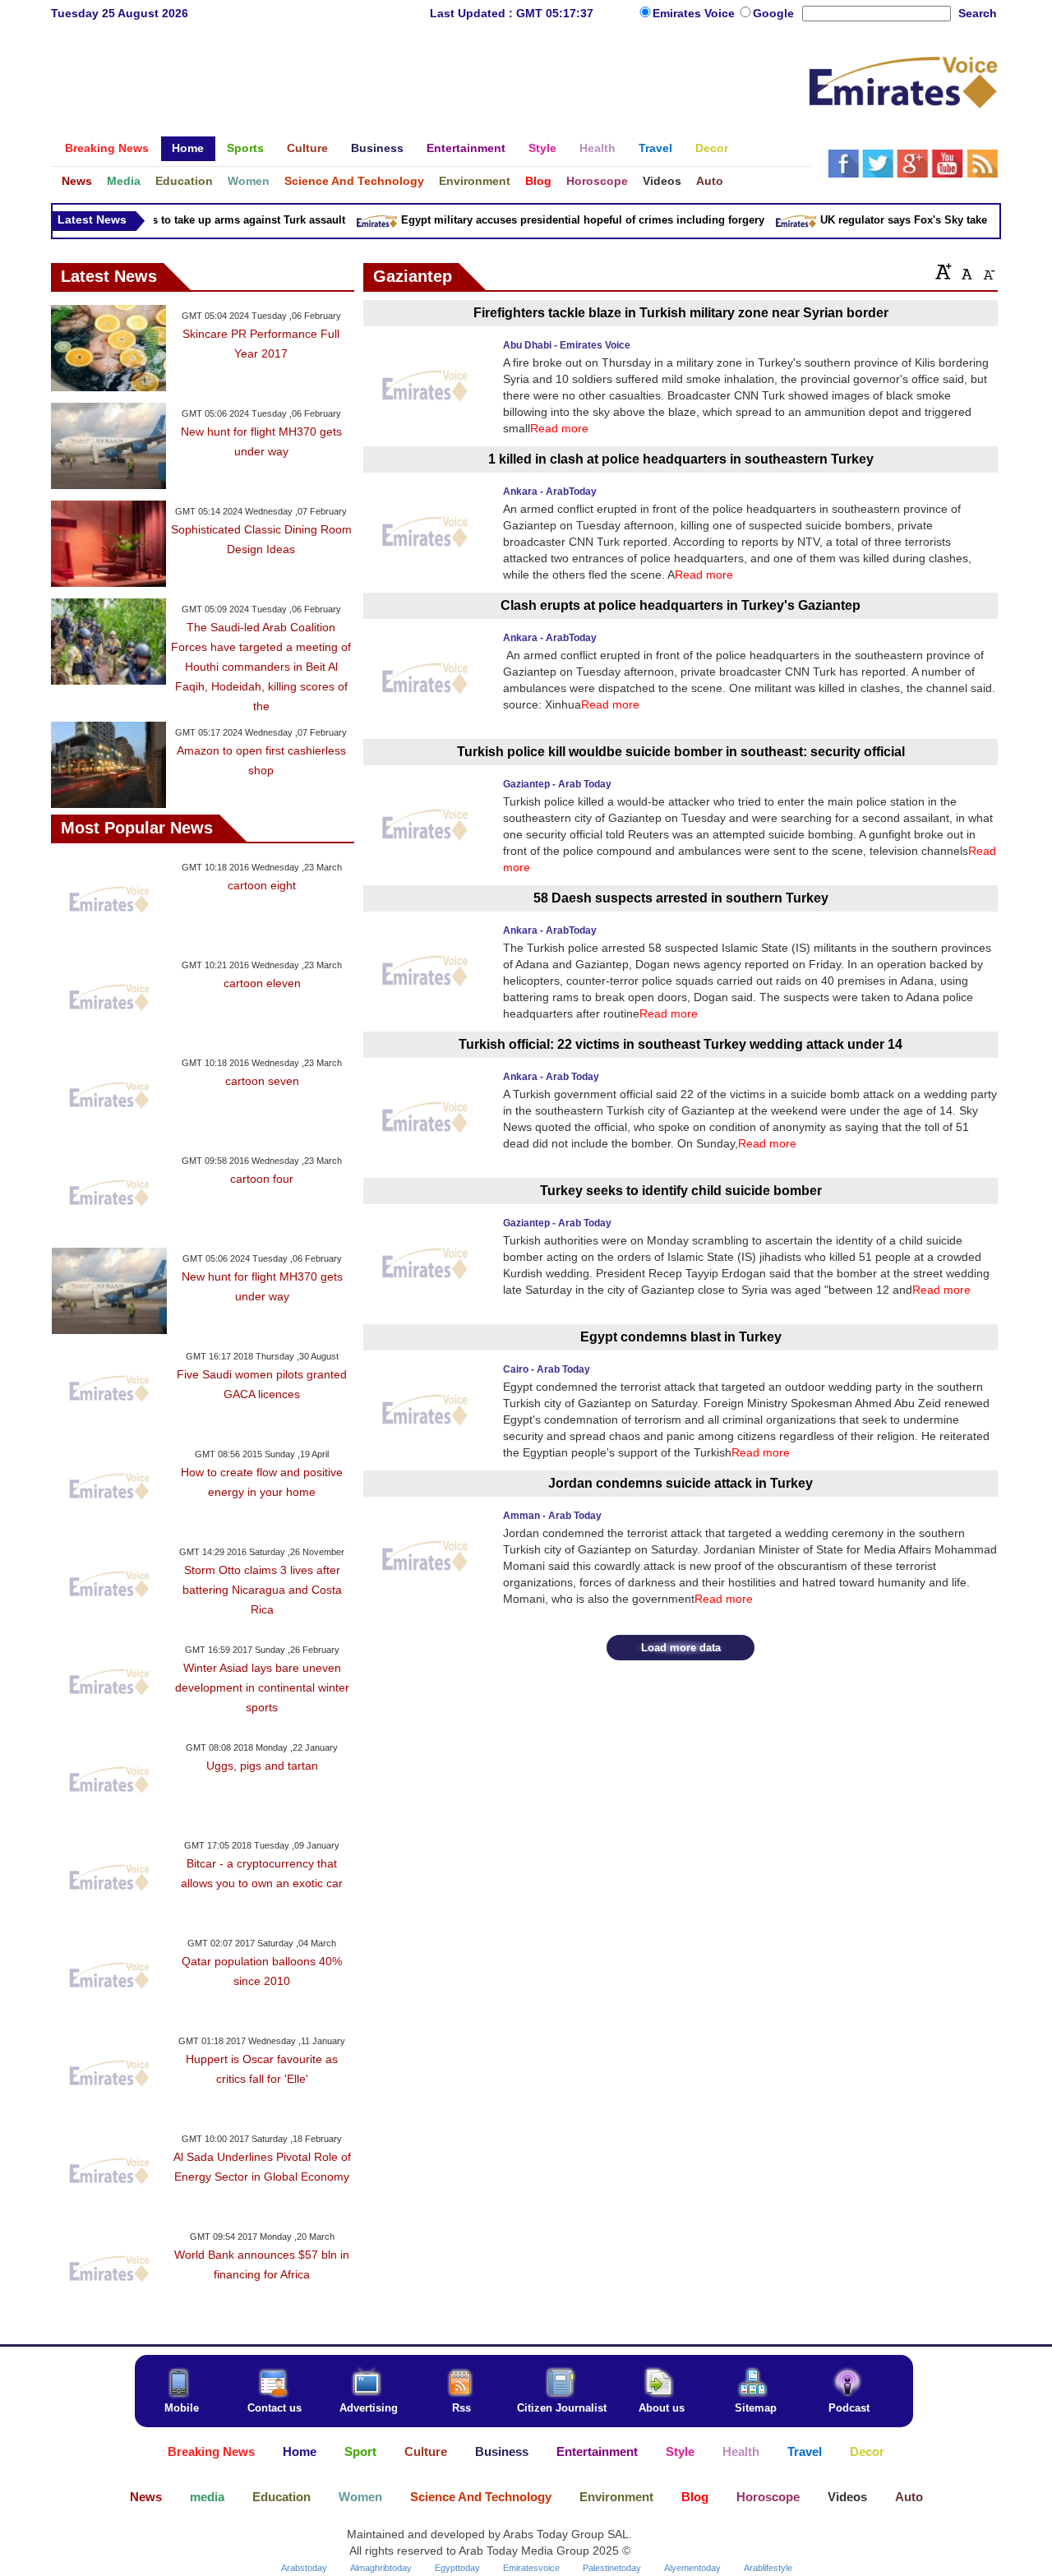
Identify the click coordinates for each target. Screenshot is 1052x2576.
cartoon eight (262, 885)
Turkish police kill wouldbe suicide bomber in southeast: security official (681, 752)
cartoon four (262, 1179)
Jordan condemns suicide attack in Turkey (681, 1483)
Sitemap (756, 2408)
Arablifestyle (768, 2568)
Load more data (681, 1648)
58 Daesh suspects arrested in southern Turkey (681, 898)
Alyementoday (692, 2568)
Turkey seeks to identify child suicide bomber (681, 1191)
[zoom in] (944, 271)
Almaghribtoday (381, 2568)
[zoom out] (988, 271)
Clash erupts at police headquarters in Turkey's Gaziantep (681, 605)
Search (978, 13)
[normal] (965, 271)
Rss (461, 2408)
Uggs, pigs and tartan (262, 1766)
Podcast (849, 2408)
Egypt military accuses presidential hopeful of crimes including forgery (563, 220)
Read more (559, 428)
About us (662, 2408)
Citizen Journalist (562, 2408)
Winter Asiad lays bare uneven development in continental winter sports (262, 1687)
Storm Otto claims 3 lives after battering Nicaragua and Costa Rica (262, 1590)
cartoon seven (262, 1081)
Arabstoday (304, 2568)
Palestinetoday (612, 2568)
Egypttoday (457, 2568)
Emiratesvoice (531, 2568)
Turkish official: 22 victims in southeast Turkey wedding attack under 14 (681, 1044)
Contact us (275, 2408)
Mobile (182, 2408)
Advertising (369, 2408)
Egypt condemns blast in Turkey (681, 1337)
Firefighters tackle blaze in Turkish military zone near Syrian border (681, 313)
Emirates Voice (695, 13)
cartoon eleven (262, 983)
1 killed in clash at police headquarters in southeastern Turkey (681, 459)
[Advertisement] (430, 86)
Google (773, 13)
